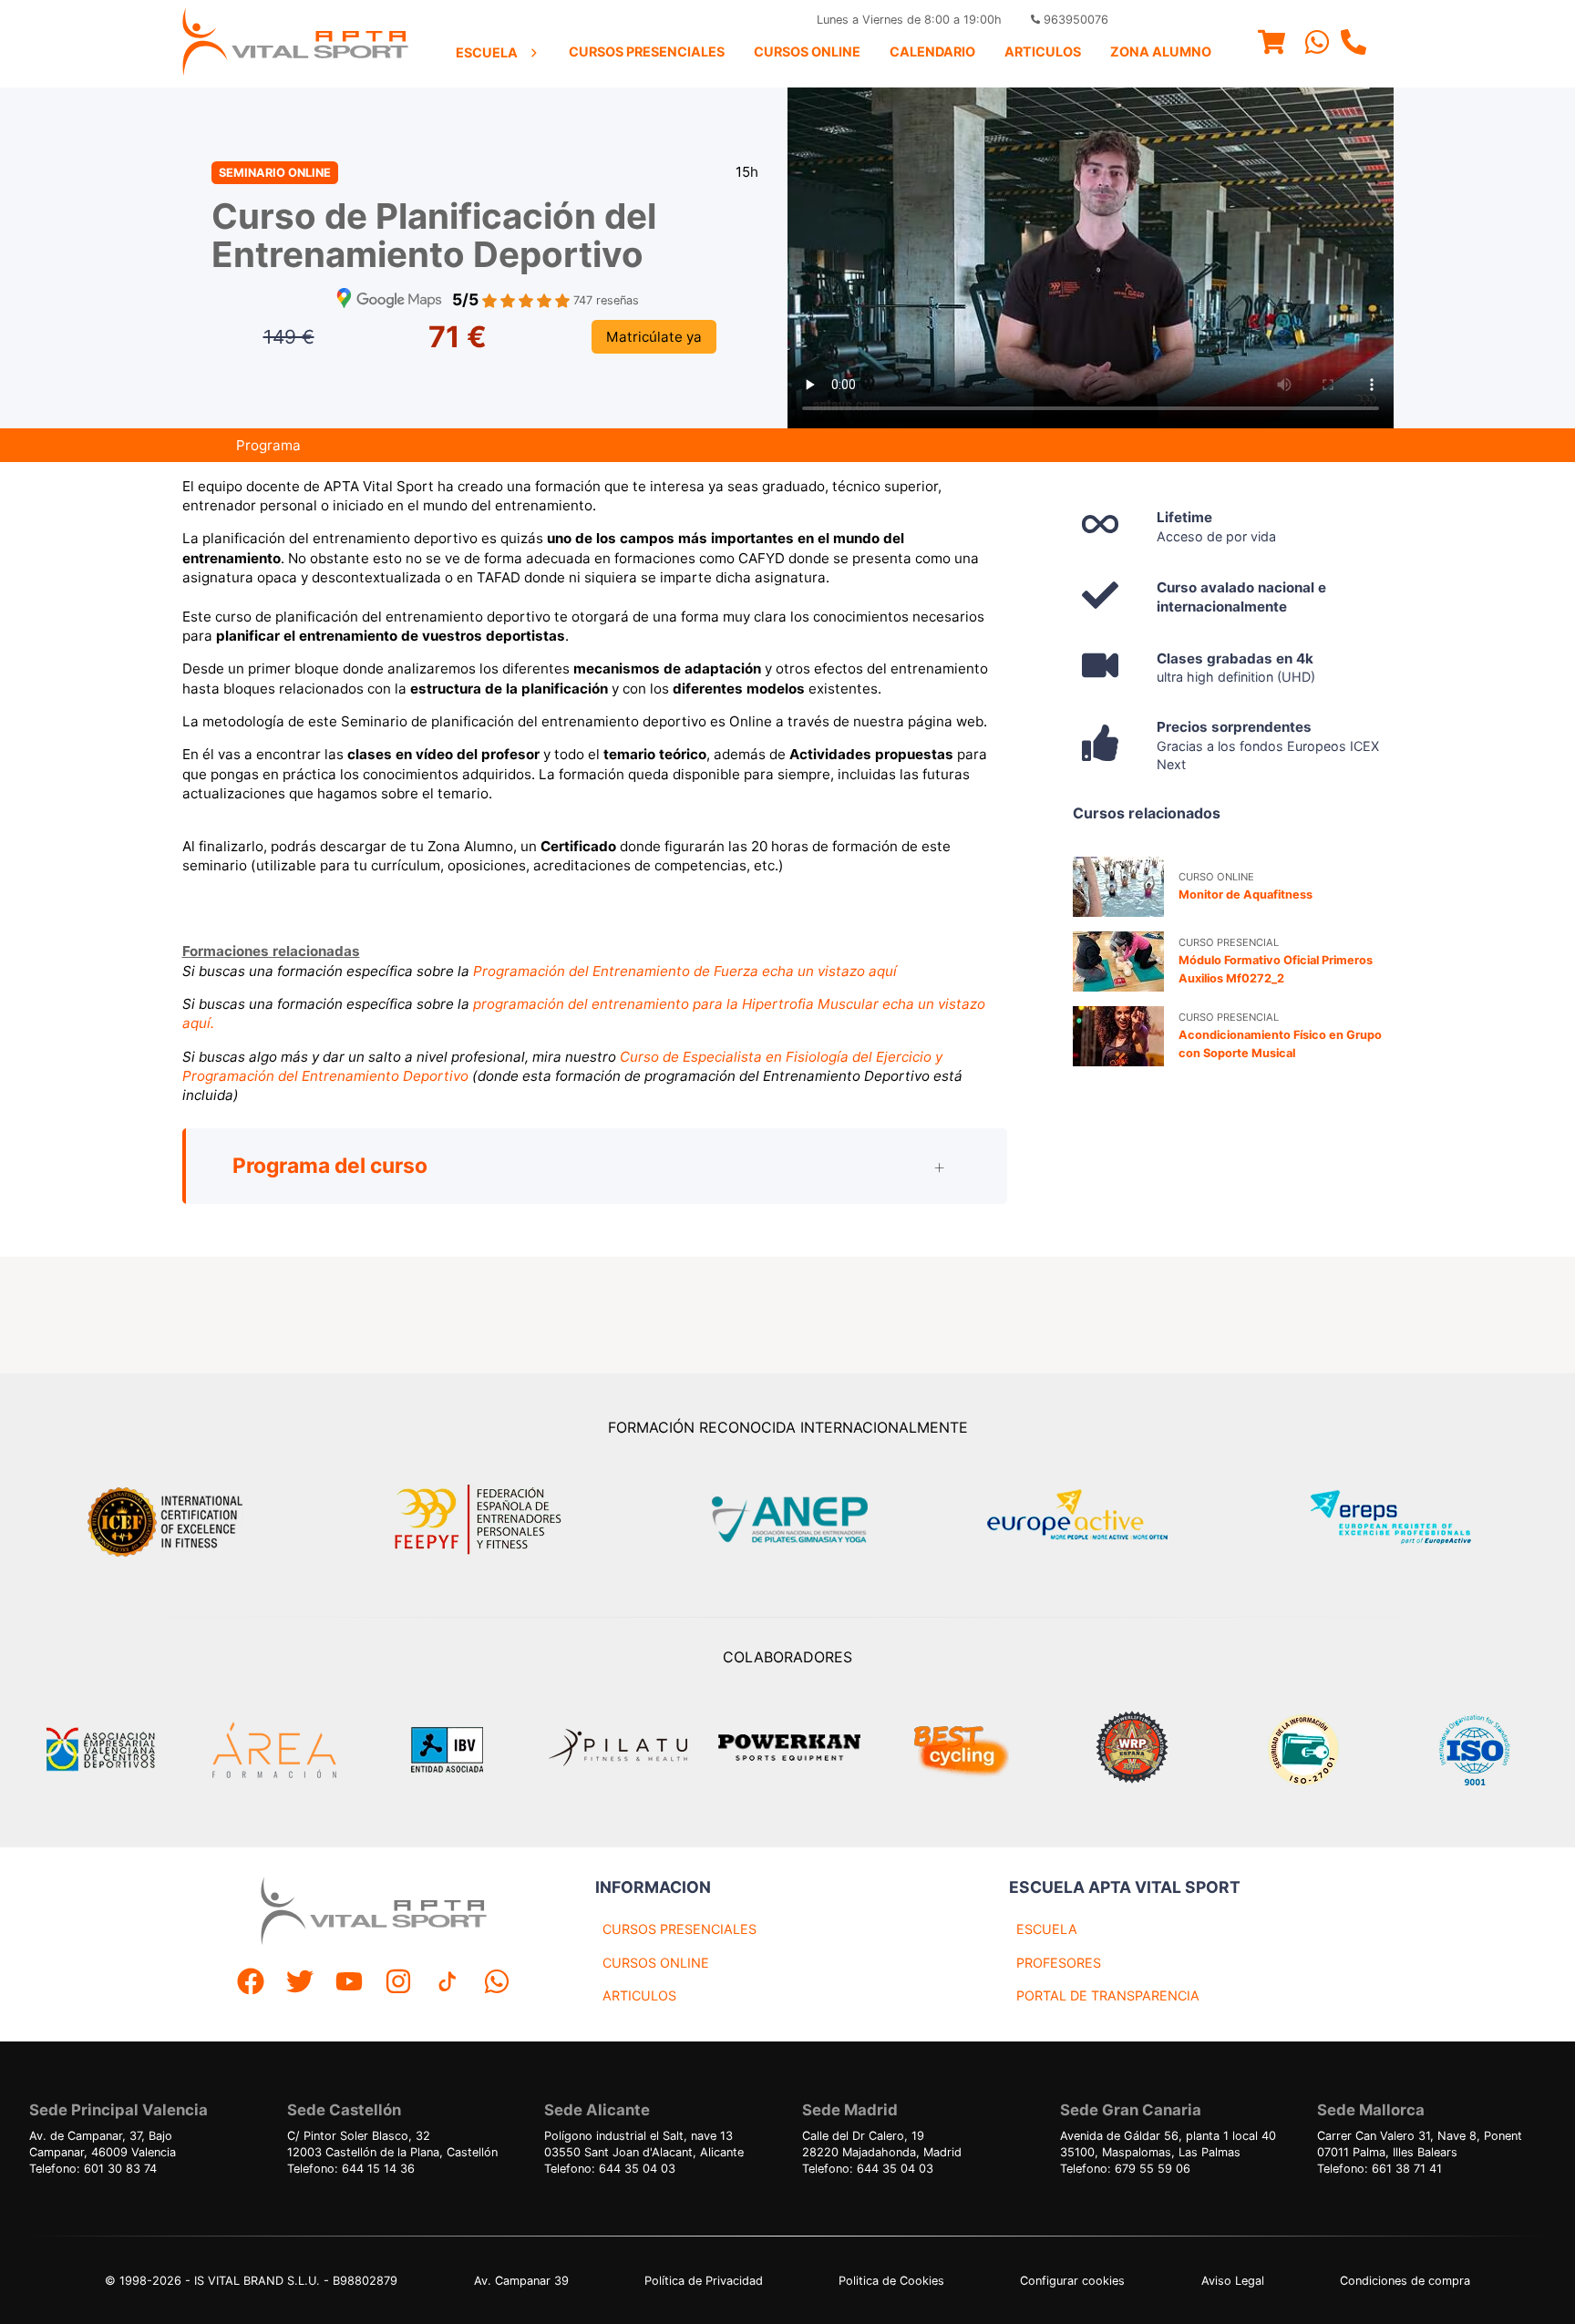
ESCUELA (1047, 1929)
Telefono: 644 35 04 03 (610, 2169)
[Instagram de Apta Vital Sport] (398, 1984)
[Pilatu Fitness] (618, 1750)
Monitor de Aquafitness (1246, 895)
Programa (268, 445)
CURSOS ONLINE (656, 1963)
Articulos (1043, 51)
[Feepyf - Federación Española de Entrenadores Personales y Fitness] (479, 1520)
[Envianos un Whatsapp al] (497, 1984)
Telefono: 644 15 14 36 (351, 2169)
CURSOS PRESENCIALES (679, 1929)
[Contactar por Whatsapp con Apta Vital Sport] (1317, 44)
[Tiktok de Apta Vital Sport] (448, 1984)
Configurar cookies (1072, 2281)
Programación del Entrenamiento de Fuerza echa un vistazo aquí (685, 971)
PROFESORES (1059, 1963)
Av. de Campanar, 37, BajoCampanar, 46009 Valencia (103, 2144)
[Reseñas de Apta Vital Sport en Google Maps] (389, 300)
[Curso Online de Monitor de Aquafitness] (1118, 887)
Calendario (932, 51)
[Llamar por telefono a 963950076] (1354, 44)
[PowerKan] (789, 1750)
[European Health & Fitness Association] (1097, 1520)
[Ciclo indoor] (961, 1750)
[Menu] (1271, 44)
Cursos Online (807, 51)
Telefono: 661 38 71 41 (1379, 2169)
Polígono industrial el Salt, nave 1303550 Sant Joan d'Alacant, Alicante (644, 2144)
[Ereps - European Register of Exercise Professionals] (1406, 1520)
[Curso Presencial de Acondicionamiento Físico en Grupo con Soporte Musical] (1118, 1036)
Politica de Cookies (891, 2281)
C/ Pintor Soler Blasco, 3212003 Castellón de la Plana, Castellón (392, 2144)
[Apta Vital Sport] (295, 44)
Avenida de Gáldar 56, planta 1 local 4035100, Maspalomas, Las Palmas (1168, 2144)
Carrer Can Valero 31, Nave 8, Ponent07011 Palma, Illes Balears (1420, 2144)
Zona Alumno (1161, 51)
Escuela (487, 52)
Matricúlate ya (654, 337)
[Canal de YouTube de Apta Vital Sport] (349, 1984)
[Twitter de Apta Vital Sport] (300, 1984)
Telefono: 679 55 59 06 (1125, 2169)
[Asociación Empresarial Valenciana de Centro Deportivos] (100, 1750)
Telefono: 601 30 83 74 (93, 2169)
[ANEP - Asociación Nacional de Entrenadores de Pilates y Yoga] (787, 1520)
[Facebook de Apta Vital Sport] (251, 1984)
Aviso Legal (1233, 2281)
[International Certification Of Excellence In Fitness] (170, 1519)
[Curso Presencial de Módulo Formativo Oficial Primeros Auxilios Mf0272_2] (1118, 961)
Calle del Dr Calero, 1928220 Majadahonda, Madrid (882, 2144)
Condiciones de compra (1405, 2281)
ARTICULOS (639, 1995)
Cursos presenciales (647, 51)
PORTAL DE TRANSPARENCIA (1108, 1995)
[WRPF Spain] (1132, 1749)
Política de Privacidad (704, 2281)
